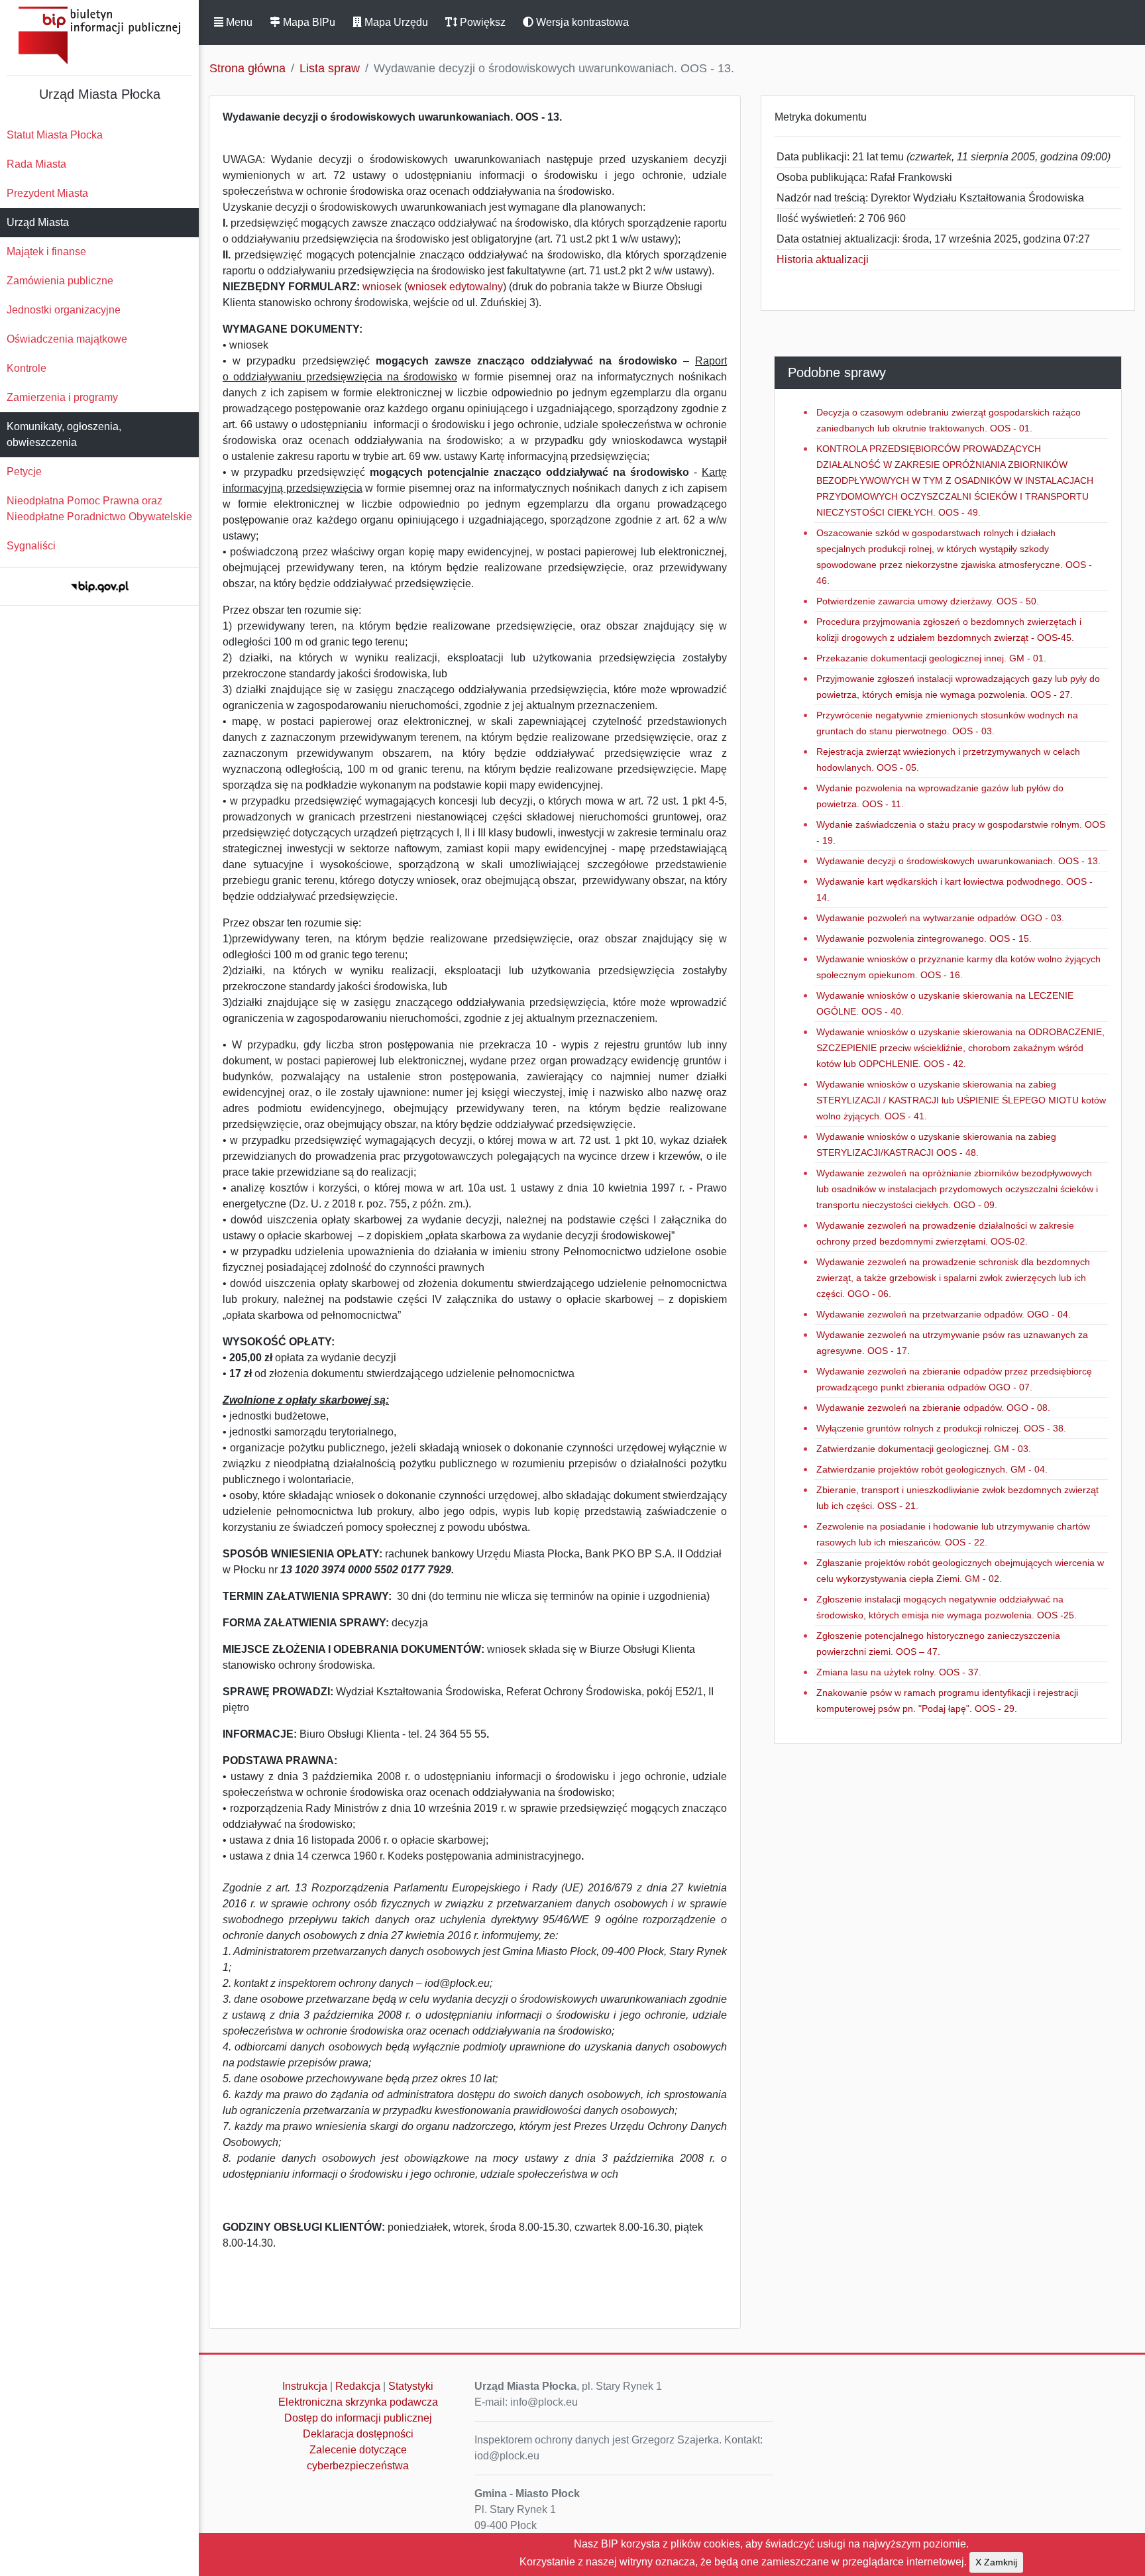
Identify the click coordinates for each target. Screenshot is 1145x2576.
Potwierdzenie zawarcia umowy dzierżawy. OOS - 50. (928, 601)
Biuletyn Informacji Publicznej (99, 35)
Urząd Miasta (38, 222)
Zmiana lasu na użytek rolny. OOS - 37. (899, 1672)
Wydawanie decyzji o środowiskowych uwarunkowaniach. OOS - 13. (958, 861)
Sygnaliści (31, 546)
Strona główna (247, 68)
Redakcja (358, 2386)
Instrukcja (305, 2386)
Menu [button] (238, 22)
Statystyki (411, 2386)
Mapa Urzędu (395, 22)
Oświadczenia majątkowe (67, 339)
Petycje (24, 472)
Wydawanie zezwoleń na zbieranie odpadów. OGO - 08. (933, 1408)
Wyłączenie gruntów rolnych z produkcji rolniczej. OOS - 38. (941, 1428)
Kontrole (27, 368)
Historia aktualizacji (823, 259)
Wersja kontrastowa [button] (581, 22)
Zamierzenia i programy (62, 397)
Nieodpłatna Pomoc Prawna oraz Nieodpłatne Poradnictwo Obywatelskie (99, 509)
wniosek (383, 287)
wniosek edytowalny (455, 287)
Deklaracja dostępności (358, 2434)
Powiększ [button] (481, 22)
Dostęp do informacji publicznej (358, 2418)
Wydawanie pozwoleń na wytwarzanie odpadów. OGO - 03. (940, 918)
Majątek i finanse (46, 252)
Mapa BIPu (308, 22)
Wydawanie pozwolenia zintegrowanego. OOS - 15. (924, 938)
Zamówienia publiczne (60, 281)
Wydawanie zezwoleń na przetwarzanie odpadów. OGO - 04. (944, 1314)
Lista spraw (330, 68)
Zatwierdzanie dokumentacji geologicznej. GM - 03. (924, 1449)
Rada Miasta (36, 164)
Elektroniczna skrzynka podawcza (358, 2402)
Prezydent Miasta (47, 193)
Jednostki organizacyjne (64, 310)
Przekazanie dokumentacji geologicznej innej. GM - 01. (931, 658)
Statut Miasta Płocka (55, 135)
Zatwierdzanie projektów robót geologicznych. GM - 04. (932, 1469)
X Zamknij (996, 2562)
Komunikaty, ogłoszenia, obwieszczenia (64, 434)
